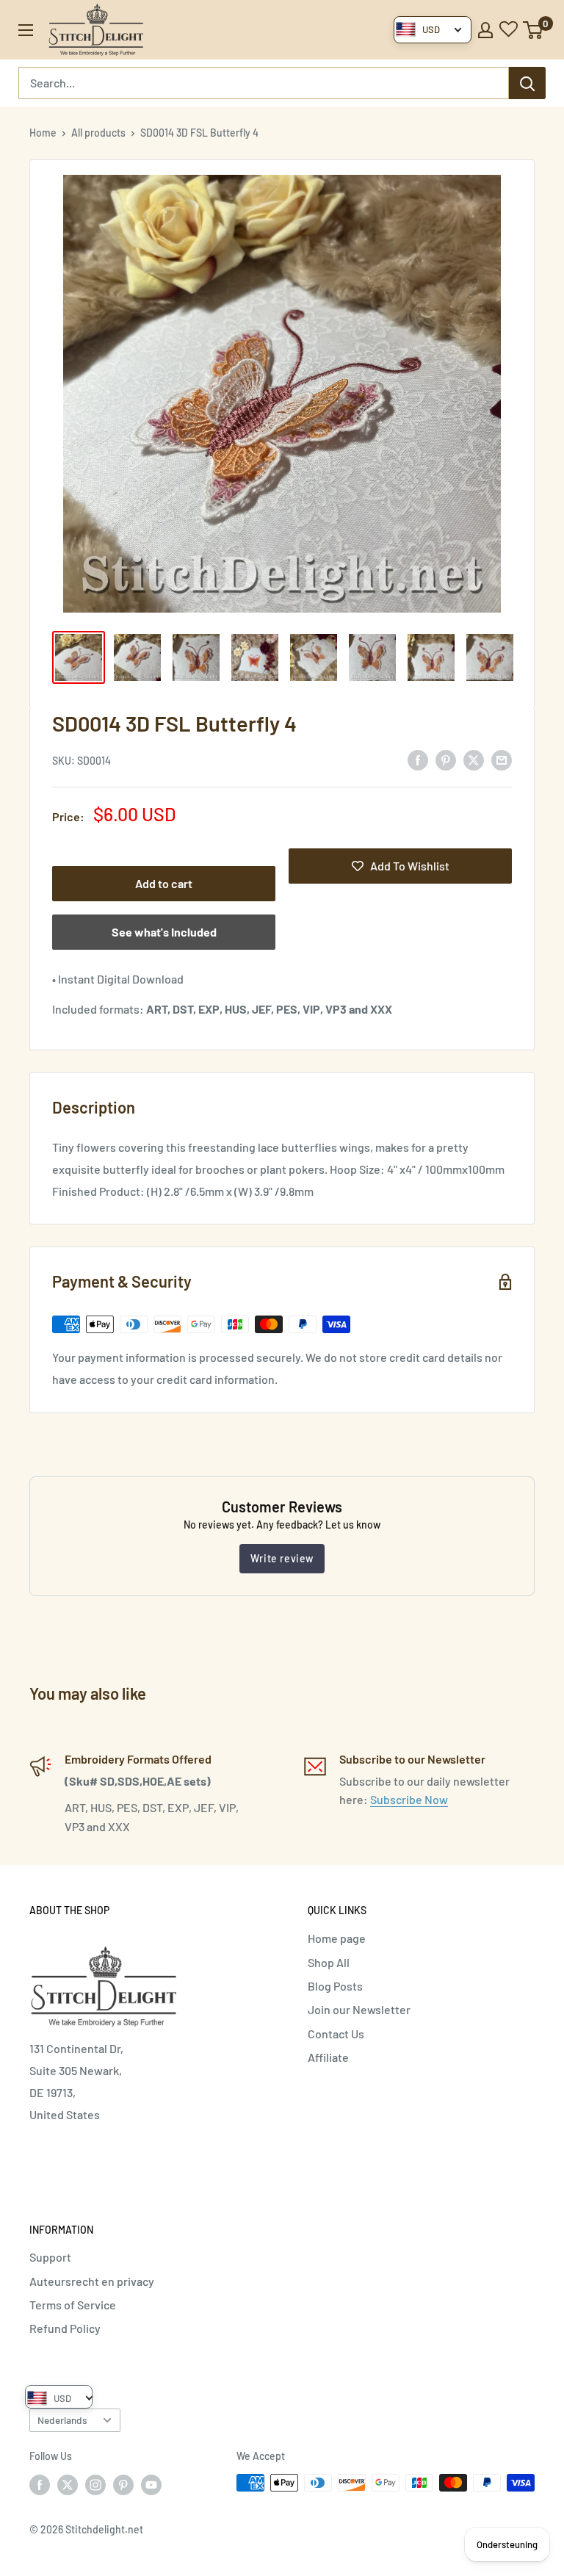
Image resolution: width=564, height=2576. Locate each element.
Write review (282, 1558)
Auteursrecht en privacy (92, 2281)
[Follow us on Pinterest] (123, 2484)
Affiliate (328, 2057)
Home (43, 133)
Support (50, 2257)
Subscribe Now (409, 1799)
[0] (534, 30)
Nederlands (62, 2420)
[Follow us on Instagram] (95, 2484)
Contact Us (336, 2034)
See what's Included (164, 932)
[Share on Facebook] (418, 759)
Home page (337, 1938)
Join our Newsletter (359, 2009)
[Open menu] (26, 30)
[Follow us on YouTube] (151, 2484)
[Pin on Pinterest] (446, 759)
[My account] (485, 30)
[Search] (527, 83)
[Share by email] (502, 759)
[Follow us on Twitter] (68, 2484)
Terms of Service (73, 2305)
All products (98, 133)
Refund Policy (65, 2328)
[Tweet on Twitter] (474, 759)
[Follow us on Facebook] (40, 2484)
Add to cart (164, 883)
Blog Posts (335, 1986)
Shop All (329, 1962)
